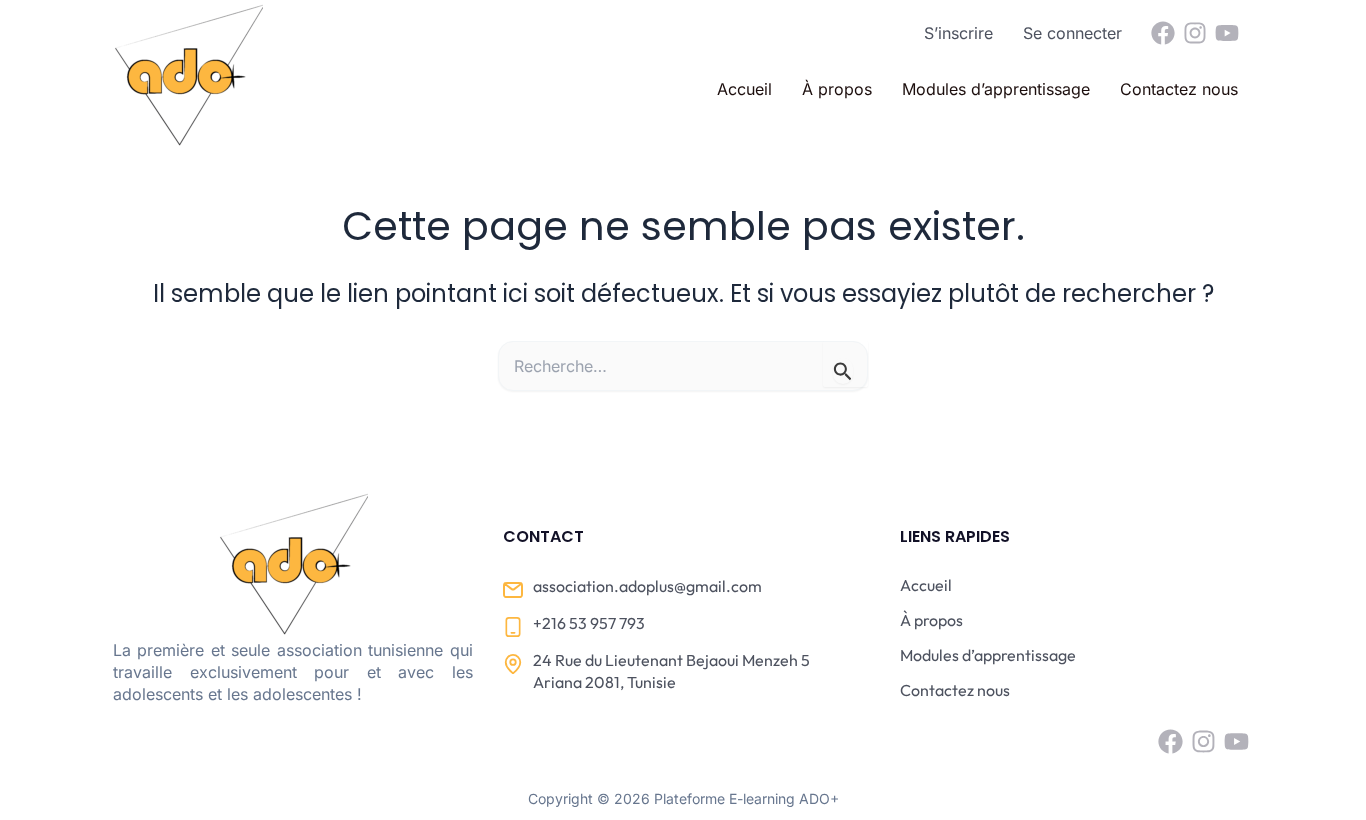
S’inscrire (958, 33)
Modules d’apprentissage (996, 89)
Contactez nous (1179, 89)
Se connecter (1072, 33)
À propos (837, 89)
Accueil (744, 89)
